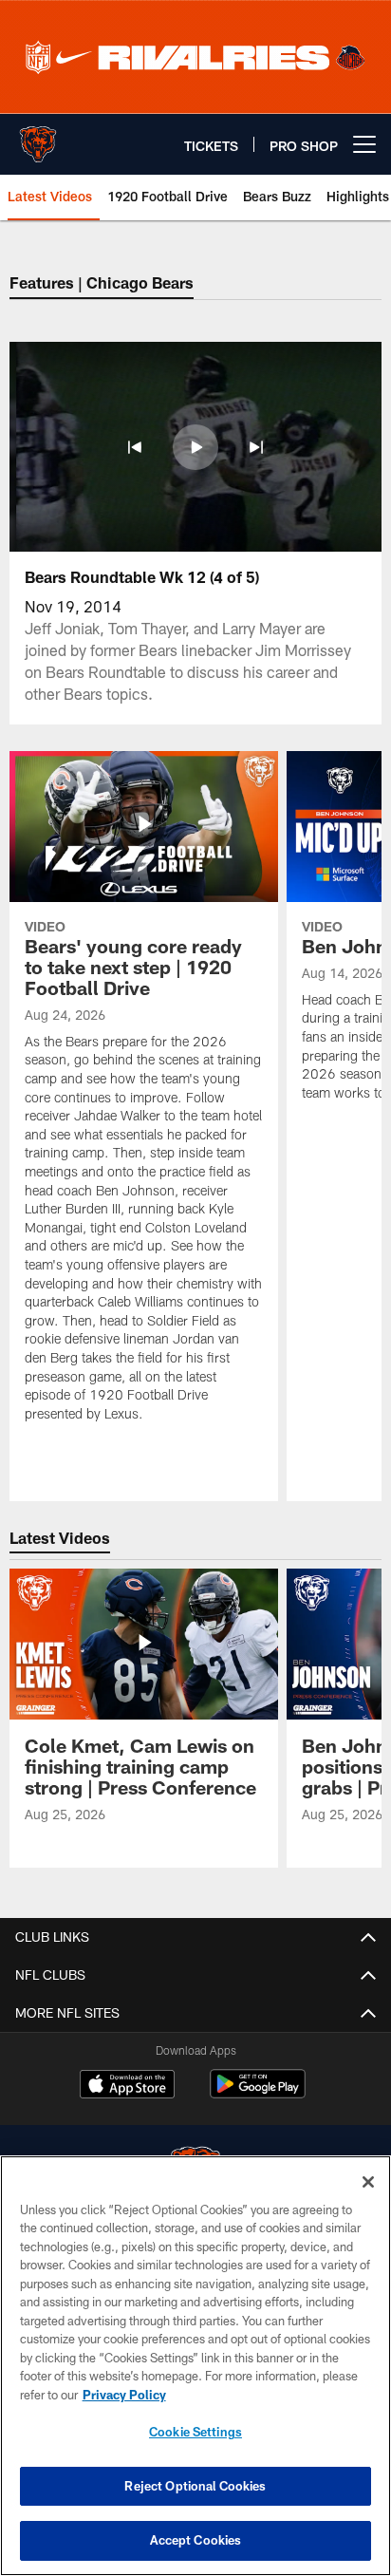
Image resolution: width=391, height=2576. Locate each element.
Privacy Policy (124, 2395)
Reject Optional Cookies (195, 2486)
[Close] (368, 2182)
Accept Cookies (196, 2540)
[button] (135, 447)
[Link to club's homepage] (38, 137)
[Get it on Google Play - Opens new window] (258, 2093)
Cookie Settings (195, 2432)
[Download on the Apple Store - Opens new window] (127, 2086)
